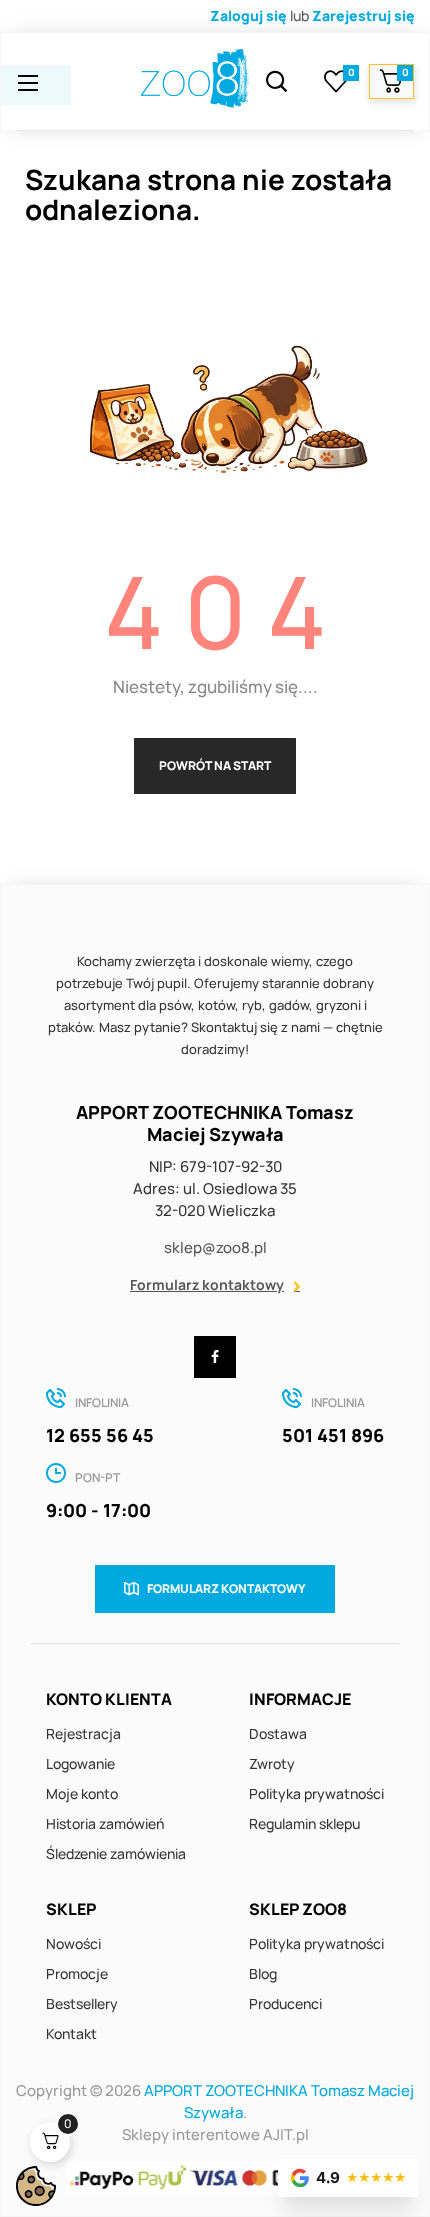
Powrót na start (215, 765)
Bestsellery (82, 2003)
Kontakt (71, 2033)
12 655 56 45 (100, 1435)
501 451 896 (333, 1435)
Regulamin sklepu (304, 1823)
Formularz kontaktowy (207, 1284)
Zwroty (272, 1763)
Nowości (73, 1943)
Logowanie (80, 1763)
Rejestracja (83, 1733)
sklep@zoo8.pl (215, 1247)
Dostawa (278, 1733)
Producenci (285, 2003)
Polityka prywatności (316, 1793)
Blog (263, 1973)
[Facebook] (215, 1357)
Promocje (77, 1973)
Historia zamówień (105, 1823)
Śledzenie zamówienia (116, 1853)
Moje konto (82, 1793)
